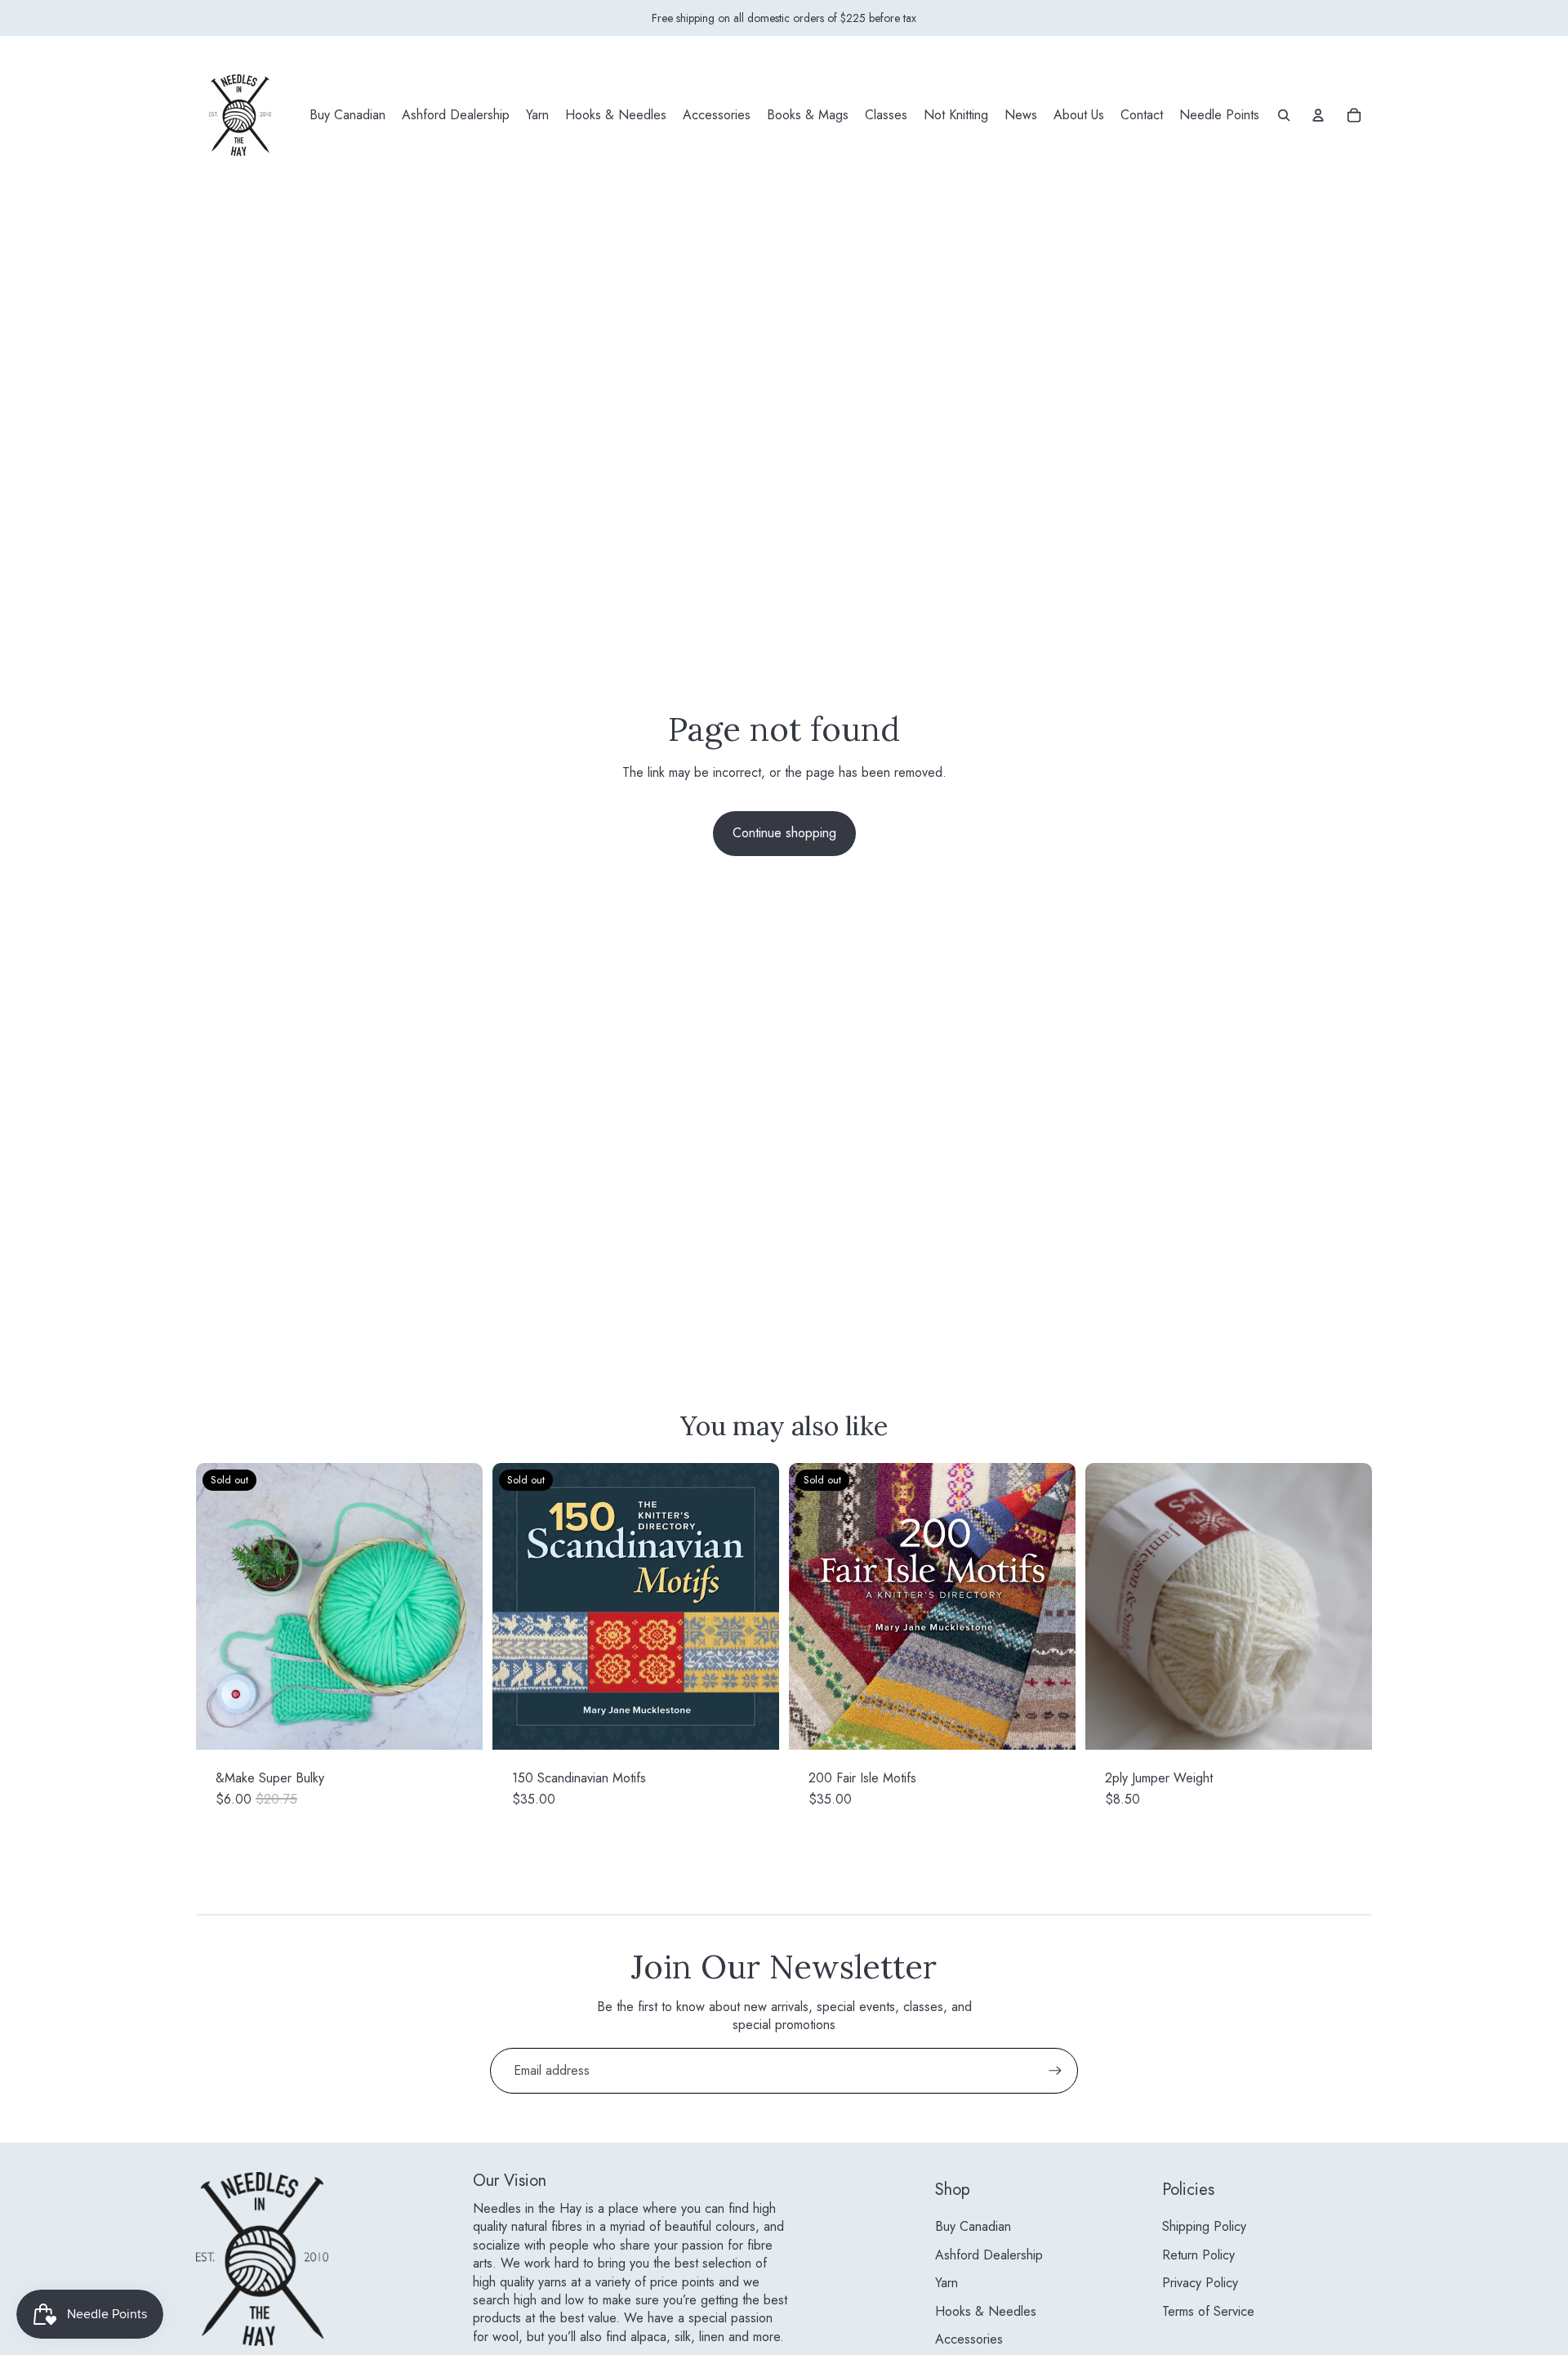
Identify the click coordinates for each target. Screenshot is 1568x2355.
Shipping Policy (1204, 2226)
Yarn (947, 2283)
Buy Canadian (973, 2226)
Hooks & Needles (986, 2311)
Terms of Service (1208, 2311)
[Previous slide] (220, 1607)
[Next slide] (458, 1607)
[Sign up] (1055, 2071)
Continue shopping (784, 833)
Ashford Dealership (989, 2255)
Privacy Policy (1200, 2283)
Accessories (969, 2339)
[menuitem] (347, 115)
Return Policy (1198, 2255)
